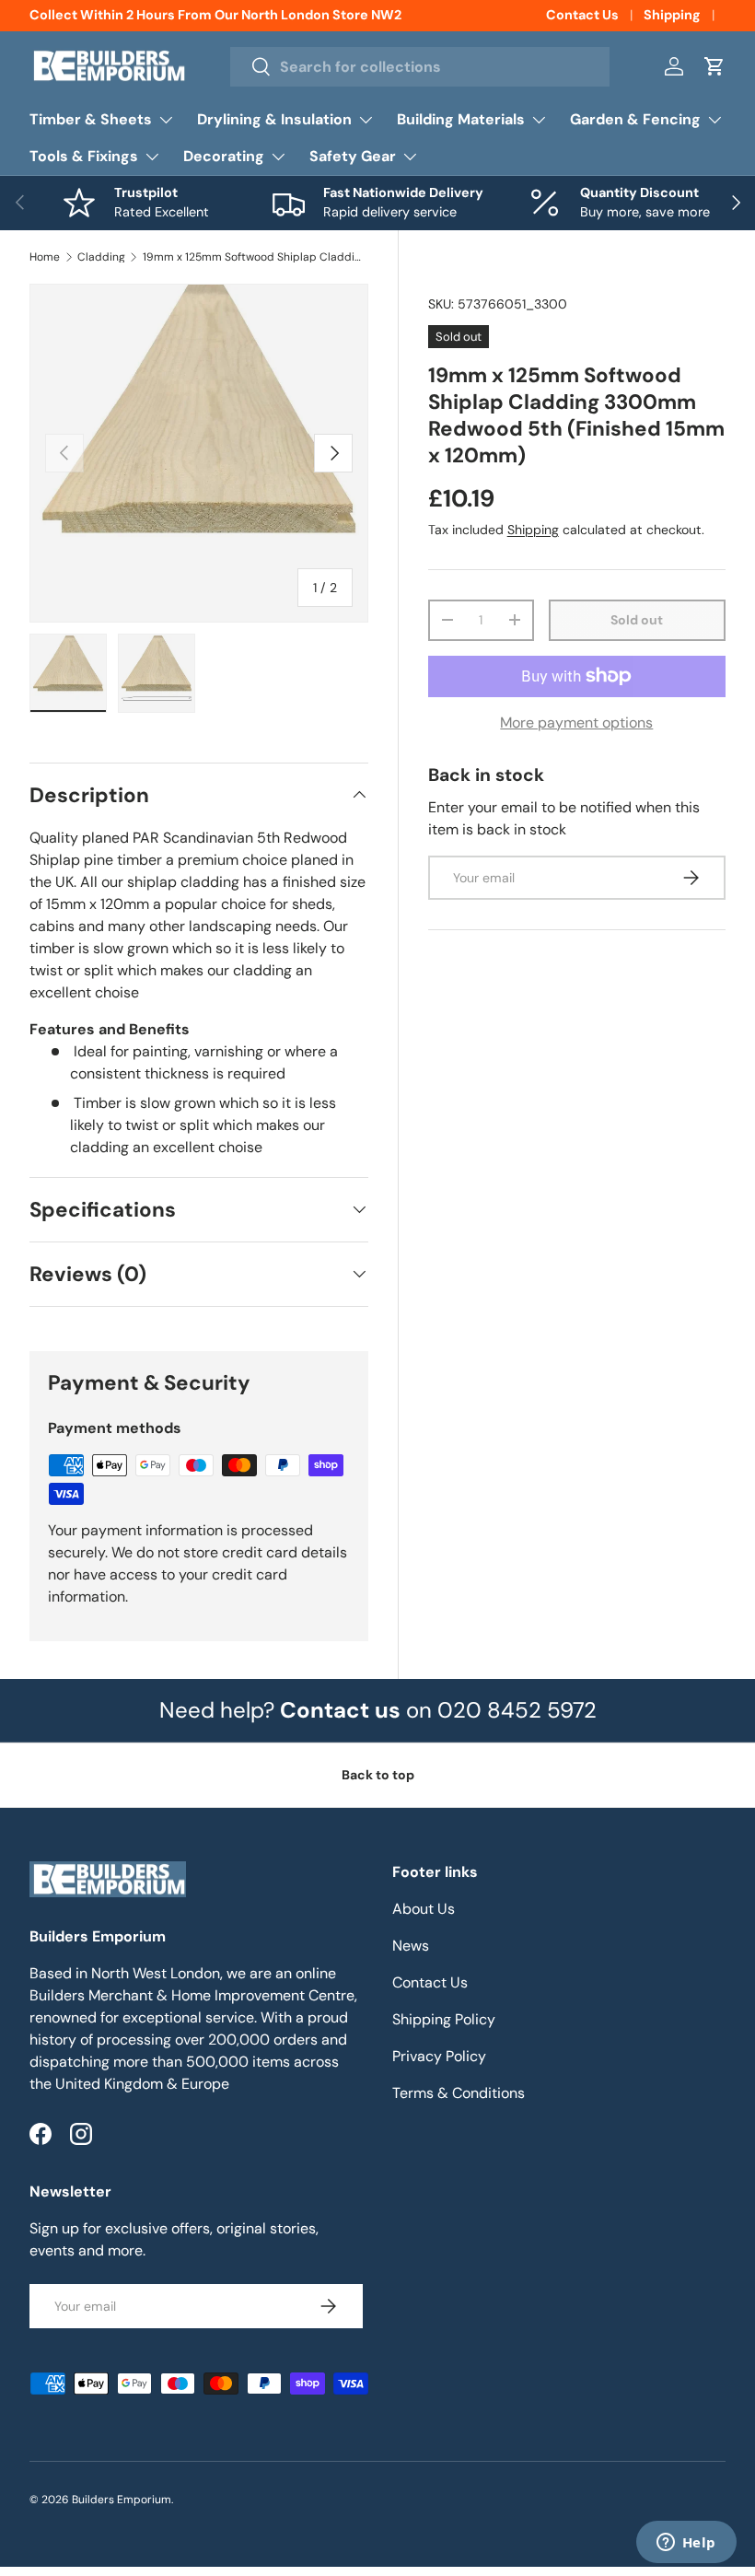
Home (45, 257)
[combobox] (420, 67)
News (411, 1946)
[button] (714, 66)
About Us (424, 1909)
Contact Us (582, 15)
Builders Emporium (122, 2500)
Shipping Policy (444, 2019)
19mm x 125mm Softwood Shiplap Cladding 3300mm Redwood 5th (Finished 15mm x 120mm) (253, 257)
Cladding (101, 257)
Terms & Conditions (459, 2093)
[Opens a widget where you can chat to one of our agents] (686, 2544)
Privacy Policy (439, 2056)
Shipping (672, 15)
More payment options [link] (576, 723)
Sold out (637, 620)
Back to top (378, 1775)
